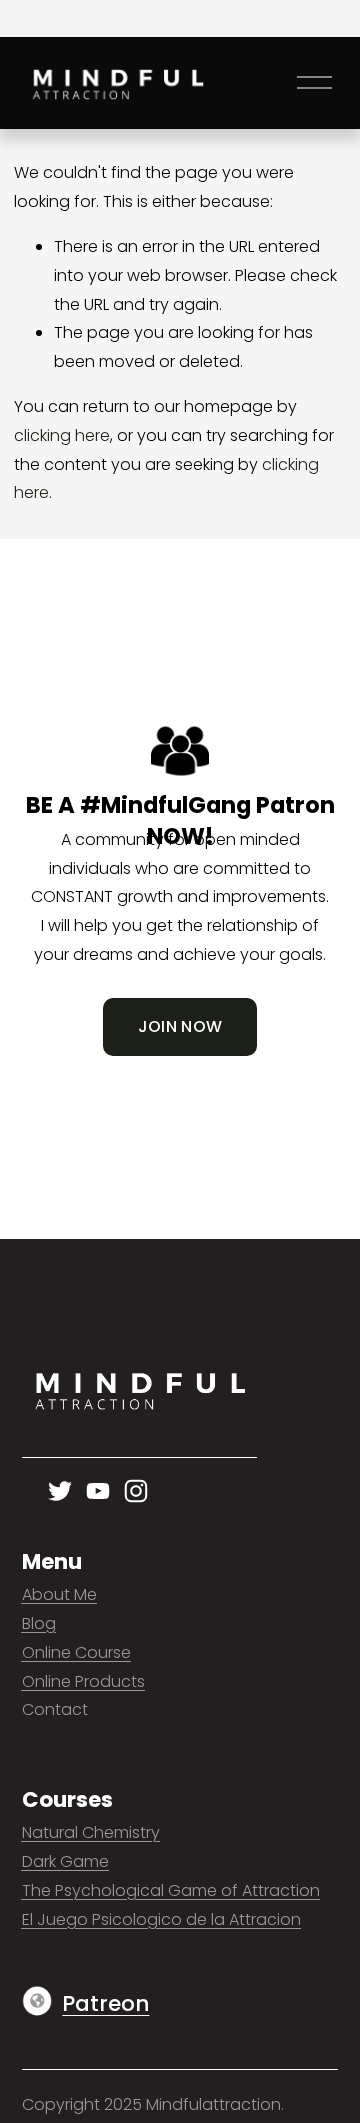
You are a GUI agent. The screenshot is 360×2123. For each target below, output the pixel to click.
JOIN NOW (180, 1026)
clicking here (62, 435)
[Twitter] (60, 1491)
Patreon (105, 2003)
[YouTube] (98, 1491)
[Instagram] (136, 1491)
